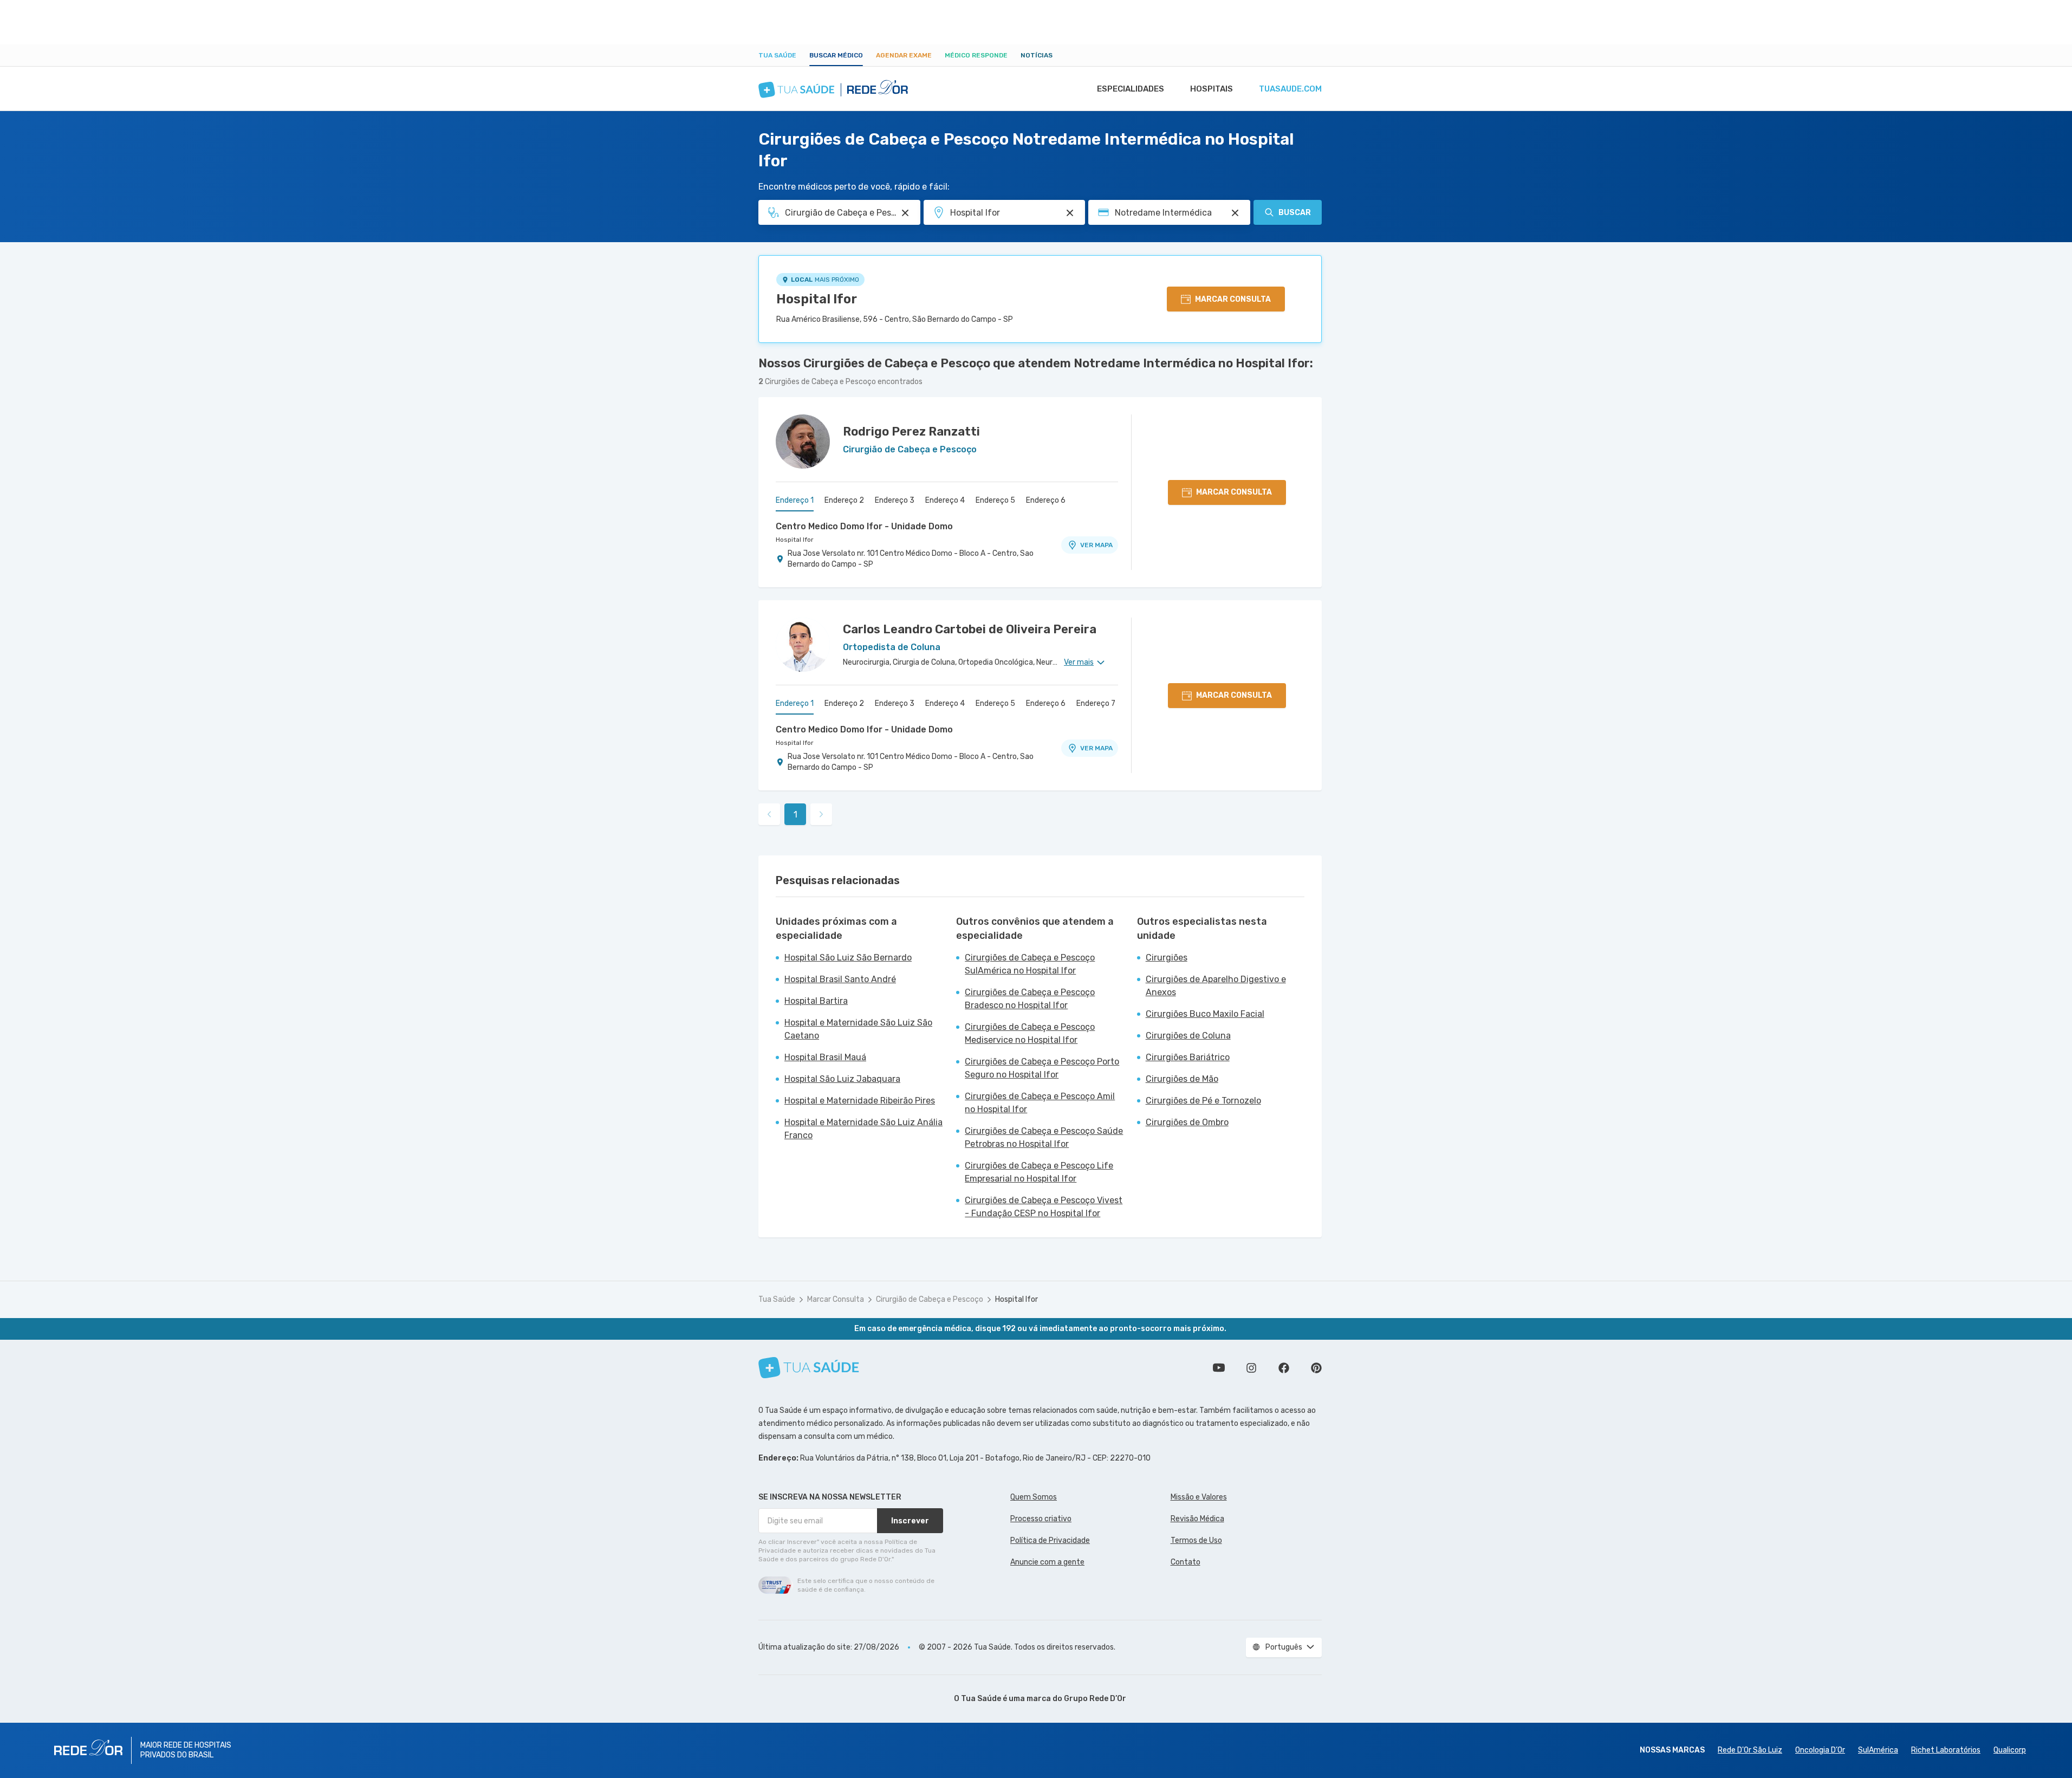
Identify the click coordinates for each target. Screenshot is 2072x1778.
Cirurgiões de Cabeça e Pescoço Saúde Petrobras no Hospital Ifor (1044, 1137)
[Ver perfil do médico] (803, 442)
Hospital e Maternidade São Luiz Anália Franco (863, 1129)
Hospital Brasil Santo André (840, 979)
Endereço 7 (1096, 703)
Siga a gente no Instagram (1251, 1368)
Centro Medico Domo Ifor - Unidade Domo (864, 526)
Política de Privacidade (1050, 1540)
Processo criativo (1041, 1519)
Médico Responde (976, 55)
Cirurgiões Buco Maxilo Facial (1205, 1014)
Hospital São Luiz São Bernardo (848, 958)
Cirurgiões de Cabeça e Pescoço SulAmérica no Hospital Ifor (1030, 964)
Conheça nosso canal (1219, 1368)
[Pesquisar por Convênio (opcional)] (1235, 213)
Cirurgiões (1167, 958)
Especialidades (1131, 89)
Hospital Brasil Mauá (825, 1057)
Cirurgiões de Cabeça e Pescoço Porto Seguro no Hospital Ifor (1042, 1068)
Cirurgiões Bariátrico (1188, 1057)
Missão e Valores (1199, 1497)
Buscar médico (836, 55)
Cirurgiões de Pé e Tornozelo (1203, 1101)
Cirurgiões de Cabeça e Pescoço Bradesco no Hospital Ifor (1030, 999)
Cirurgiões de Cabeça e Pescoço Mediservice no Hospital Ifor (1030, 1033)
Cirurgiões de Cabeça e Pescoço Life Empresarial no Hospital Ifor (1039, 1172)
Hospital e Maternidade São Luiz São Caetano (858, 1029)
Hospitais (1212, 89)
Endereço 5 (995, 500)
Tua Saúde (777, 55)
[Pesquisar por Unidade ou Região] (1070, 213)
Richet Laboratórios (1946, 1750)
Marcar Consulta (836, 1299)
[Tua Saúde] (809, 1368)
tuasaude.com (1290, 89)
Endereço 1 (795, 500)
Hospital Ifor (817, 299)
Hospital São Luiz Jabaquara (842, 1079)
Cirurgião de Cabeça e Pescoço (930, 1299)
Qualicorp (2010, 1750)
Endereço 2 (844, 500)
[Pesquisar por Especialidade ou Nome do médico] (905, 213)
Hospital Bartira (816, 1001)
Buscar (1295, 213)
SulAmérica (1878, 1750)
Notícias (1037, 55)
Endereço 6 (1046, 500)
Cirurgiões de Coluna (1188, 1036)
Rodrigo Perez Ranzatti (911, 431)
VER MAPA (1096, 545)
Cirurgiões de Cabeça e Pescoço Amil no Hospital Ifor (1040, 1103)
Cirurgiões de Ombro (1187, 1122)
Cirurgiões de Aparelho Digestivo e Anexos (1216, 986)
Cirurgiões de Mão (1182, 1079)
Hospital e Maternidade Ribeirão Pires (860, 1101)
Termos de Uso (1196, 1540)
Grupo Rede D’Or (1095, 1699)
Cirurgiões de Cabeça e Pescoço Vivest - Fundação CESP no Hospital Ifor (1044, 1207)
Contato (1186, 1562)
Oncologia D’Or (1820, 1750)
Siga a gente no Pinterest (1316, 1368)
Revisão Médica (1197, 1519)
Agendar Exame (904, 55)
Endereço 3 (895, 500)
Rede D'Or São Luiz (1750, 1750)
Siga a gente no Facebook (1284, 1368)
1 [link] (795, 815)
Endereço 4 (945, 500)
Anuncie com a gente (1047, 1562)
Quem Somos (1034, 1497)
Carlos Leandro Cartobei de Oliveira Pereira (970, 629)
